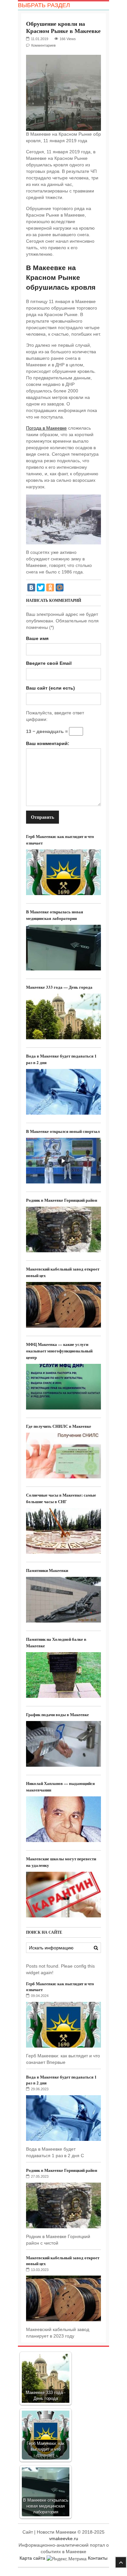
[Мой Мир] (60, 587)
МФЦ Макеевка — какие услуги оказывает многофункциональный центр (59, 1351)
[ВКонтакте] (31, 587)
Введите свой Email (49, 663)
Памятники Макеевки (47, 1570)
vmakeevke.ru (64, 2538)
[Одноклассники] (50, 587)
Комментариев (43, 45)
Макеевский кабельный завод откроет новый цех (63, 2260)
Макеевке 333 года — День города (59, 987)
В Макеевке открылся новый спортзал (63, 1131)
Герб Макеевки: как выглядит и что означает (60, 1986)
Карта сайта (32, 2558)
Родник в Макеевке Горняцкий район (62, 1200)
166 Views (68, 39)
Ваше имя (37, 638)
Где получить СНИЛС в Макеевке (59, 1426)
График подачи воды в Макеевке (57, 1714)
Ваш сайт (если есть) (50, 688)
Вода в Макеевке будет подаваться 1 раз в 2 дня (61, 2080)
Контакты (98, 2558)
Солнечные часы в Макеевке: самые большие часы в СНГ (61, 1498)
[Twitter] (41, 587)
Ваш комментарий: (48, 743)
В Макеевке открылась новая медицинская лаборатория (55, 915)
